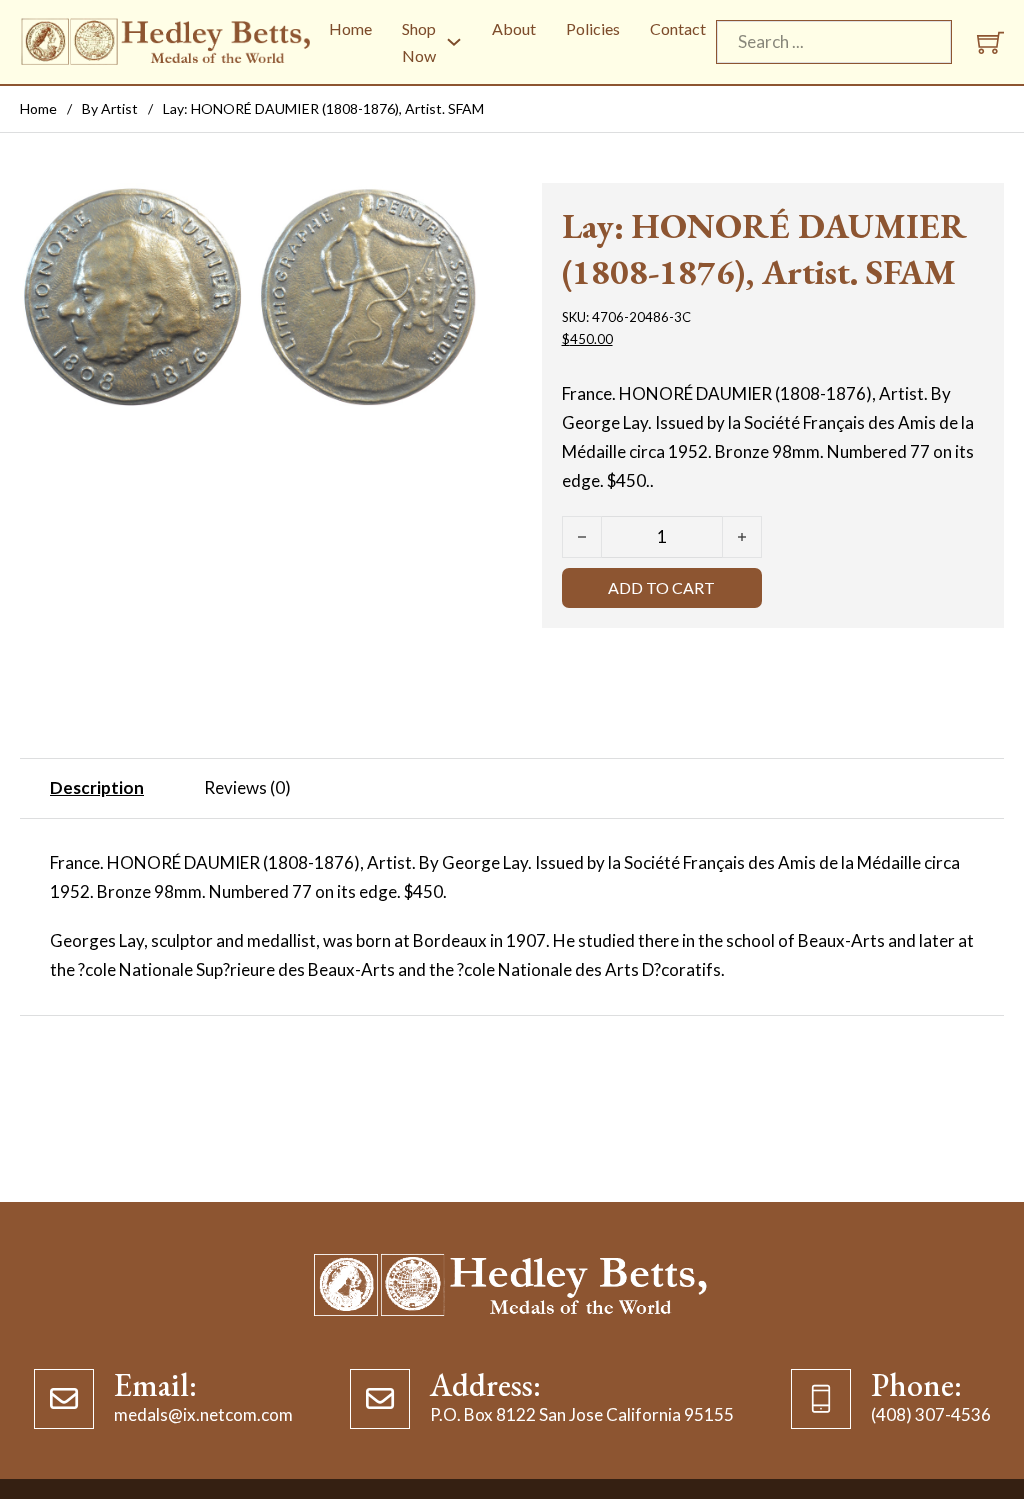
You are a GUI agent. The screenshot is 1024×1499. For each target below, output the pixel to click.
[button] (455, 210)
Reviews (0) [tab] (247, 787)
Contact (678, 28)
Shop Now (419, 42)
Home (350, 28)
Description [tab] (97, 787)
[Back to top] (969, 1444)
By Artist (110, 108)
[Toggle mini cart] (990, 42)
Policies (593, 28)
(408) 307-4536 (931, 1414)
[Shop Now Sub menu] (454, 42)
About (514, 28)
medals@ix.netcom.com (203, 1414)
